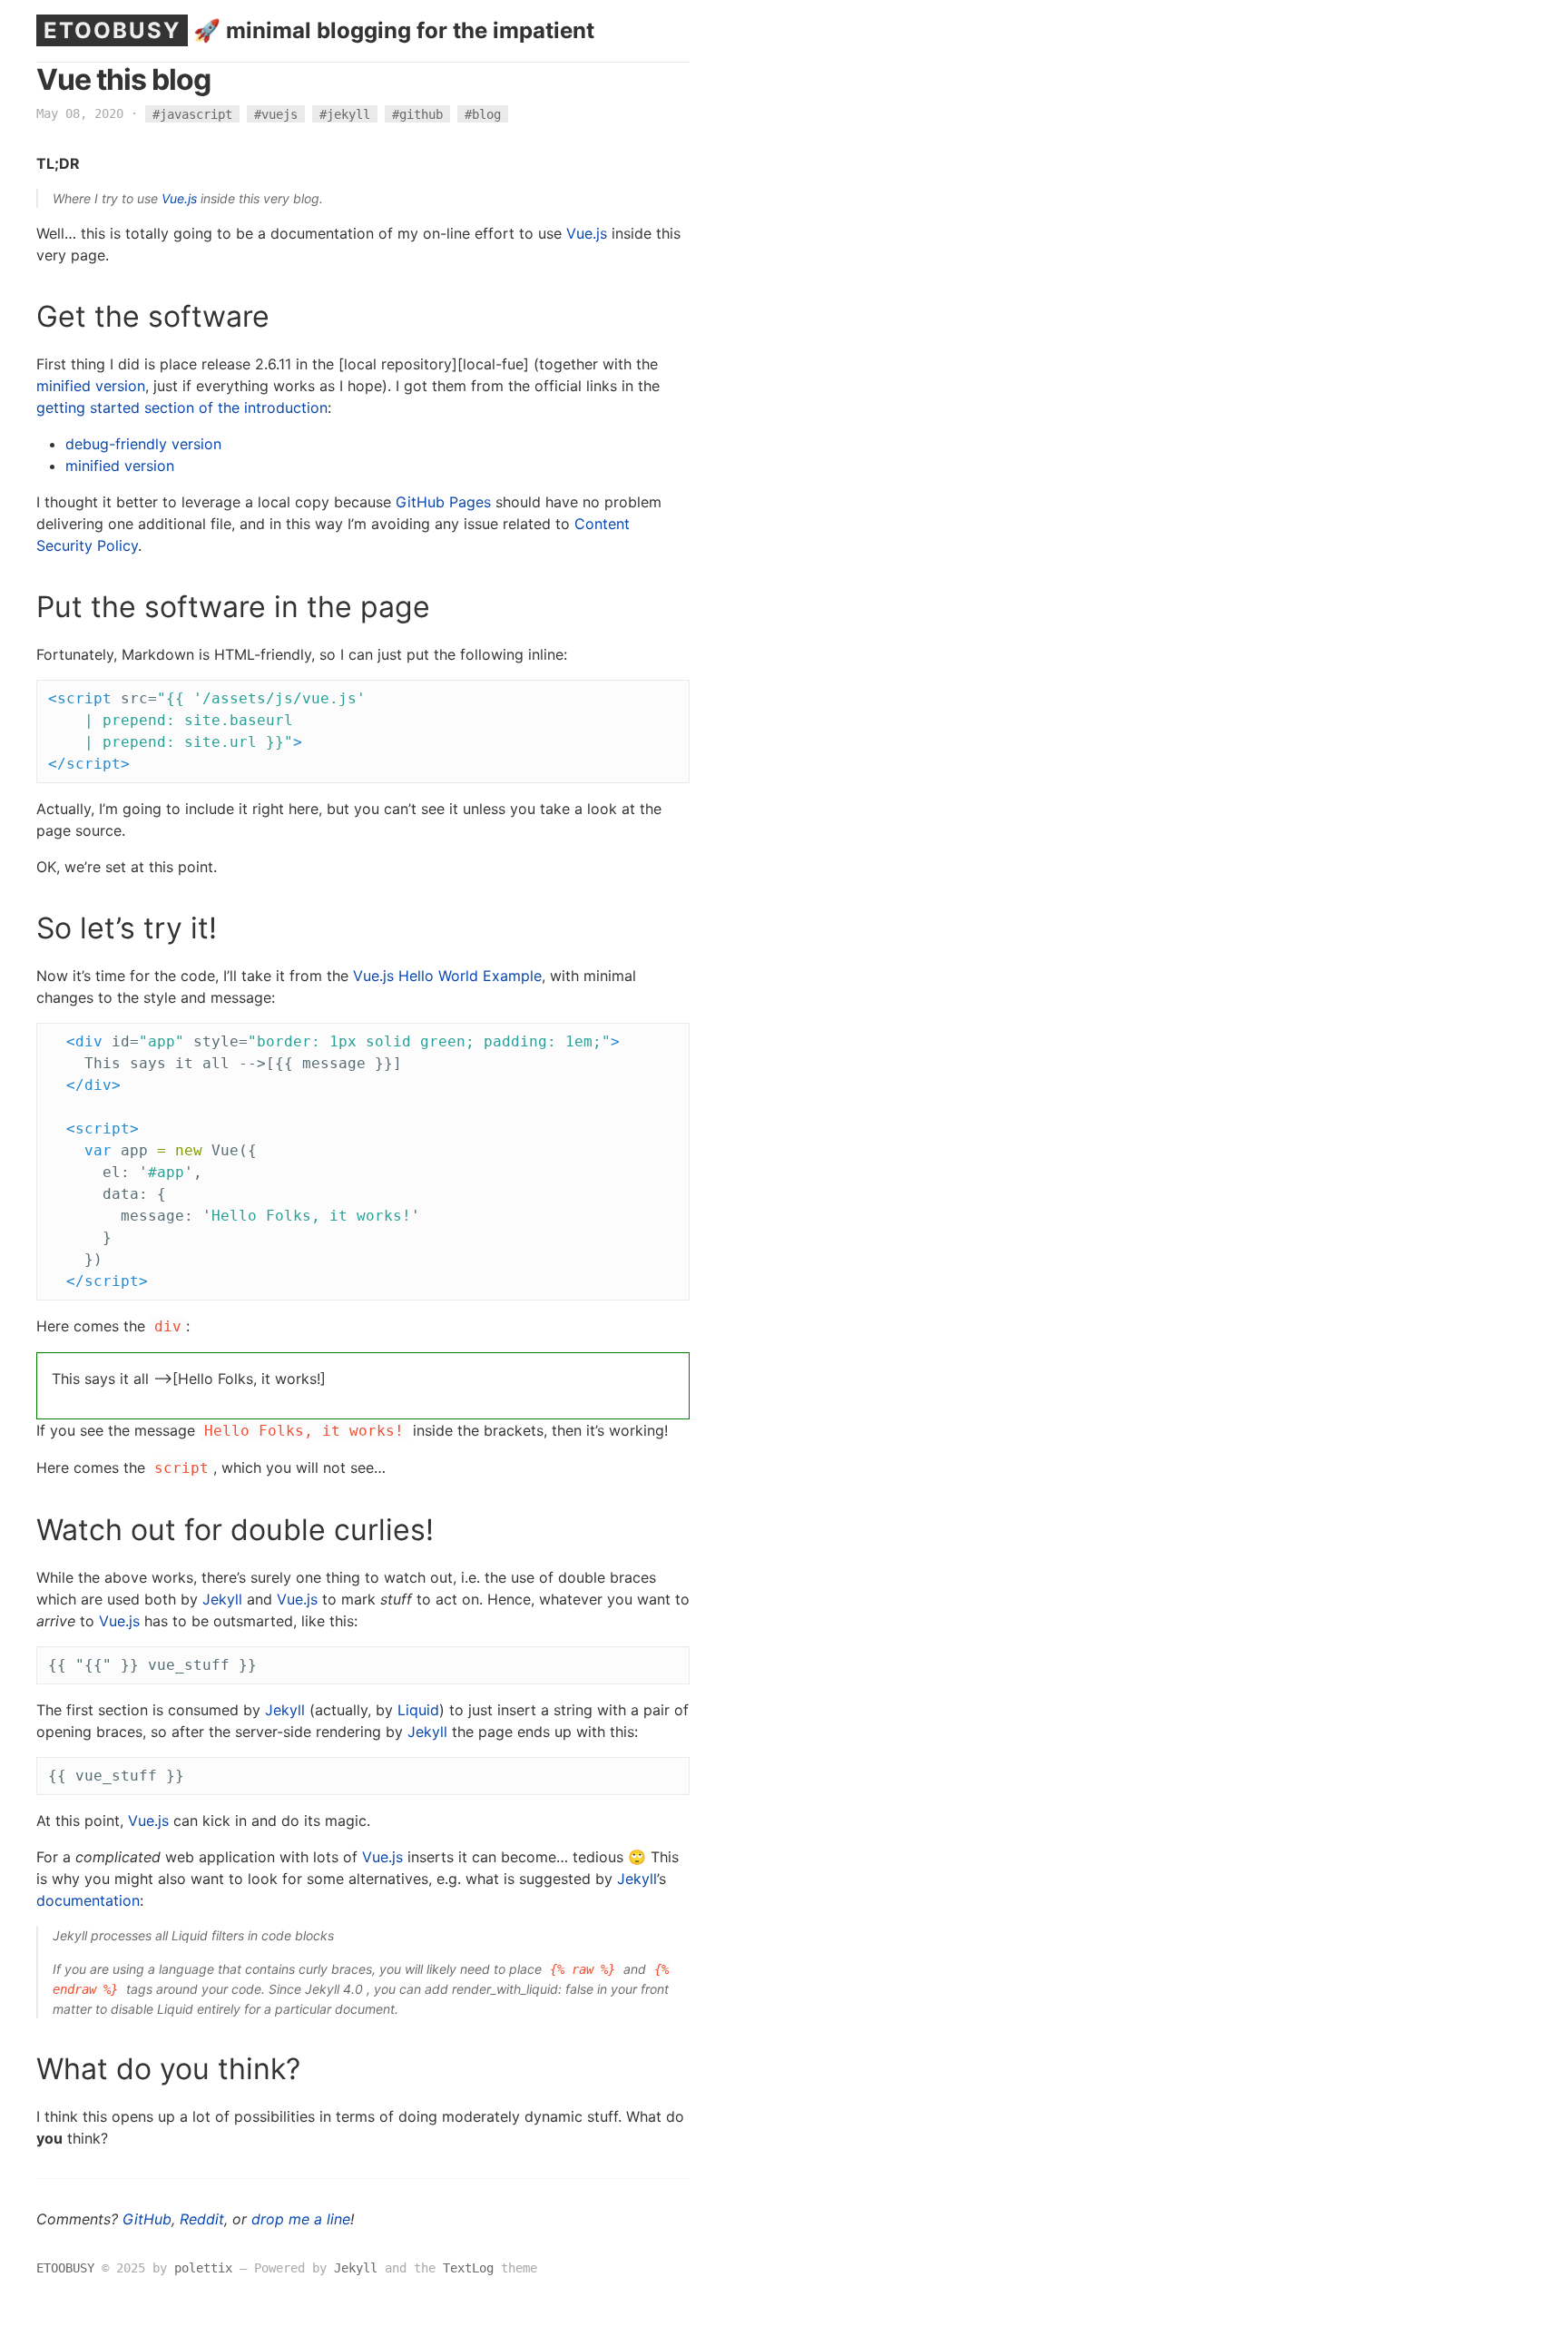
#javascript (192, 113)
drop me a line (301, 2219)
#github (417, 113)
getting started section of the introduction (182, 407)
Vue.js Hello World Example (447, 976)
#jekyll (345, 113)
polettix (203, 2268)
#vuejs (276, 113)
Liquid (418, 1710)
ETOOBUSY (112, 30)
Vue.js (179, 198)
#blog (483, 113)
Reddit (202, 2219)
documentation (88, 1900)
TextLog (468, 2268)
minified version (91, 386)
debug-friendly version (143, 444)
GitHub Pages (443, 502)
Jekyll (222, 1599)
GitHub (147, 2219)
